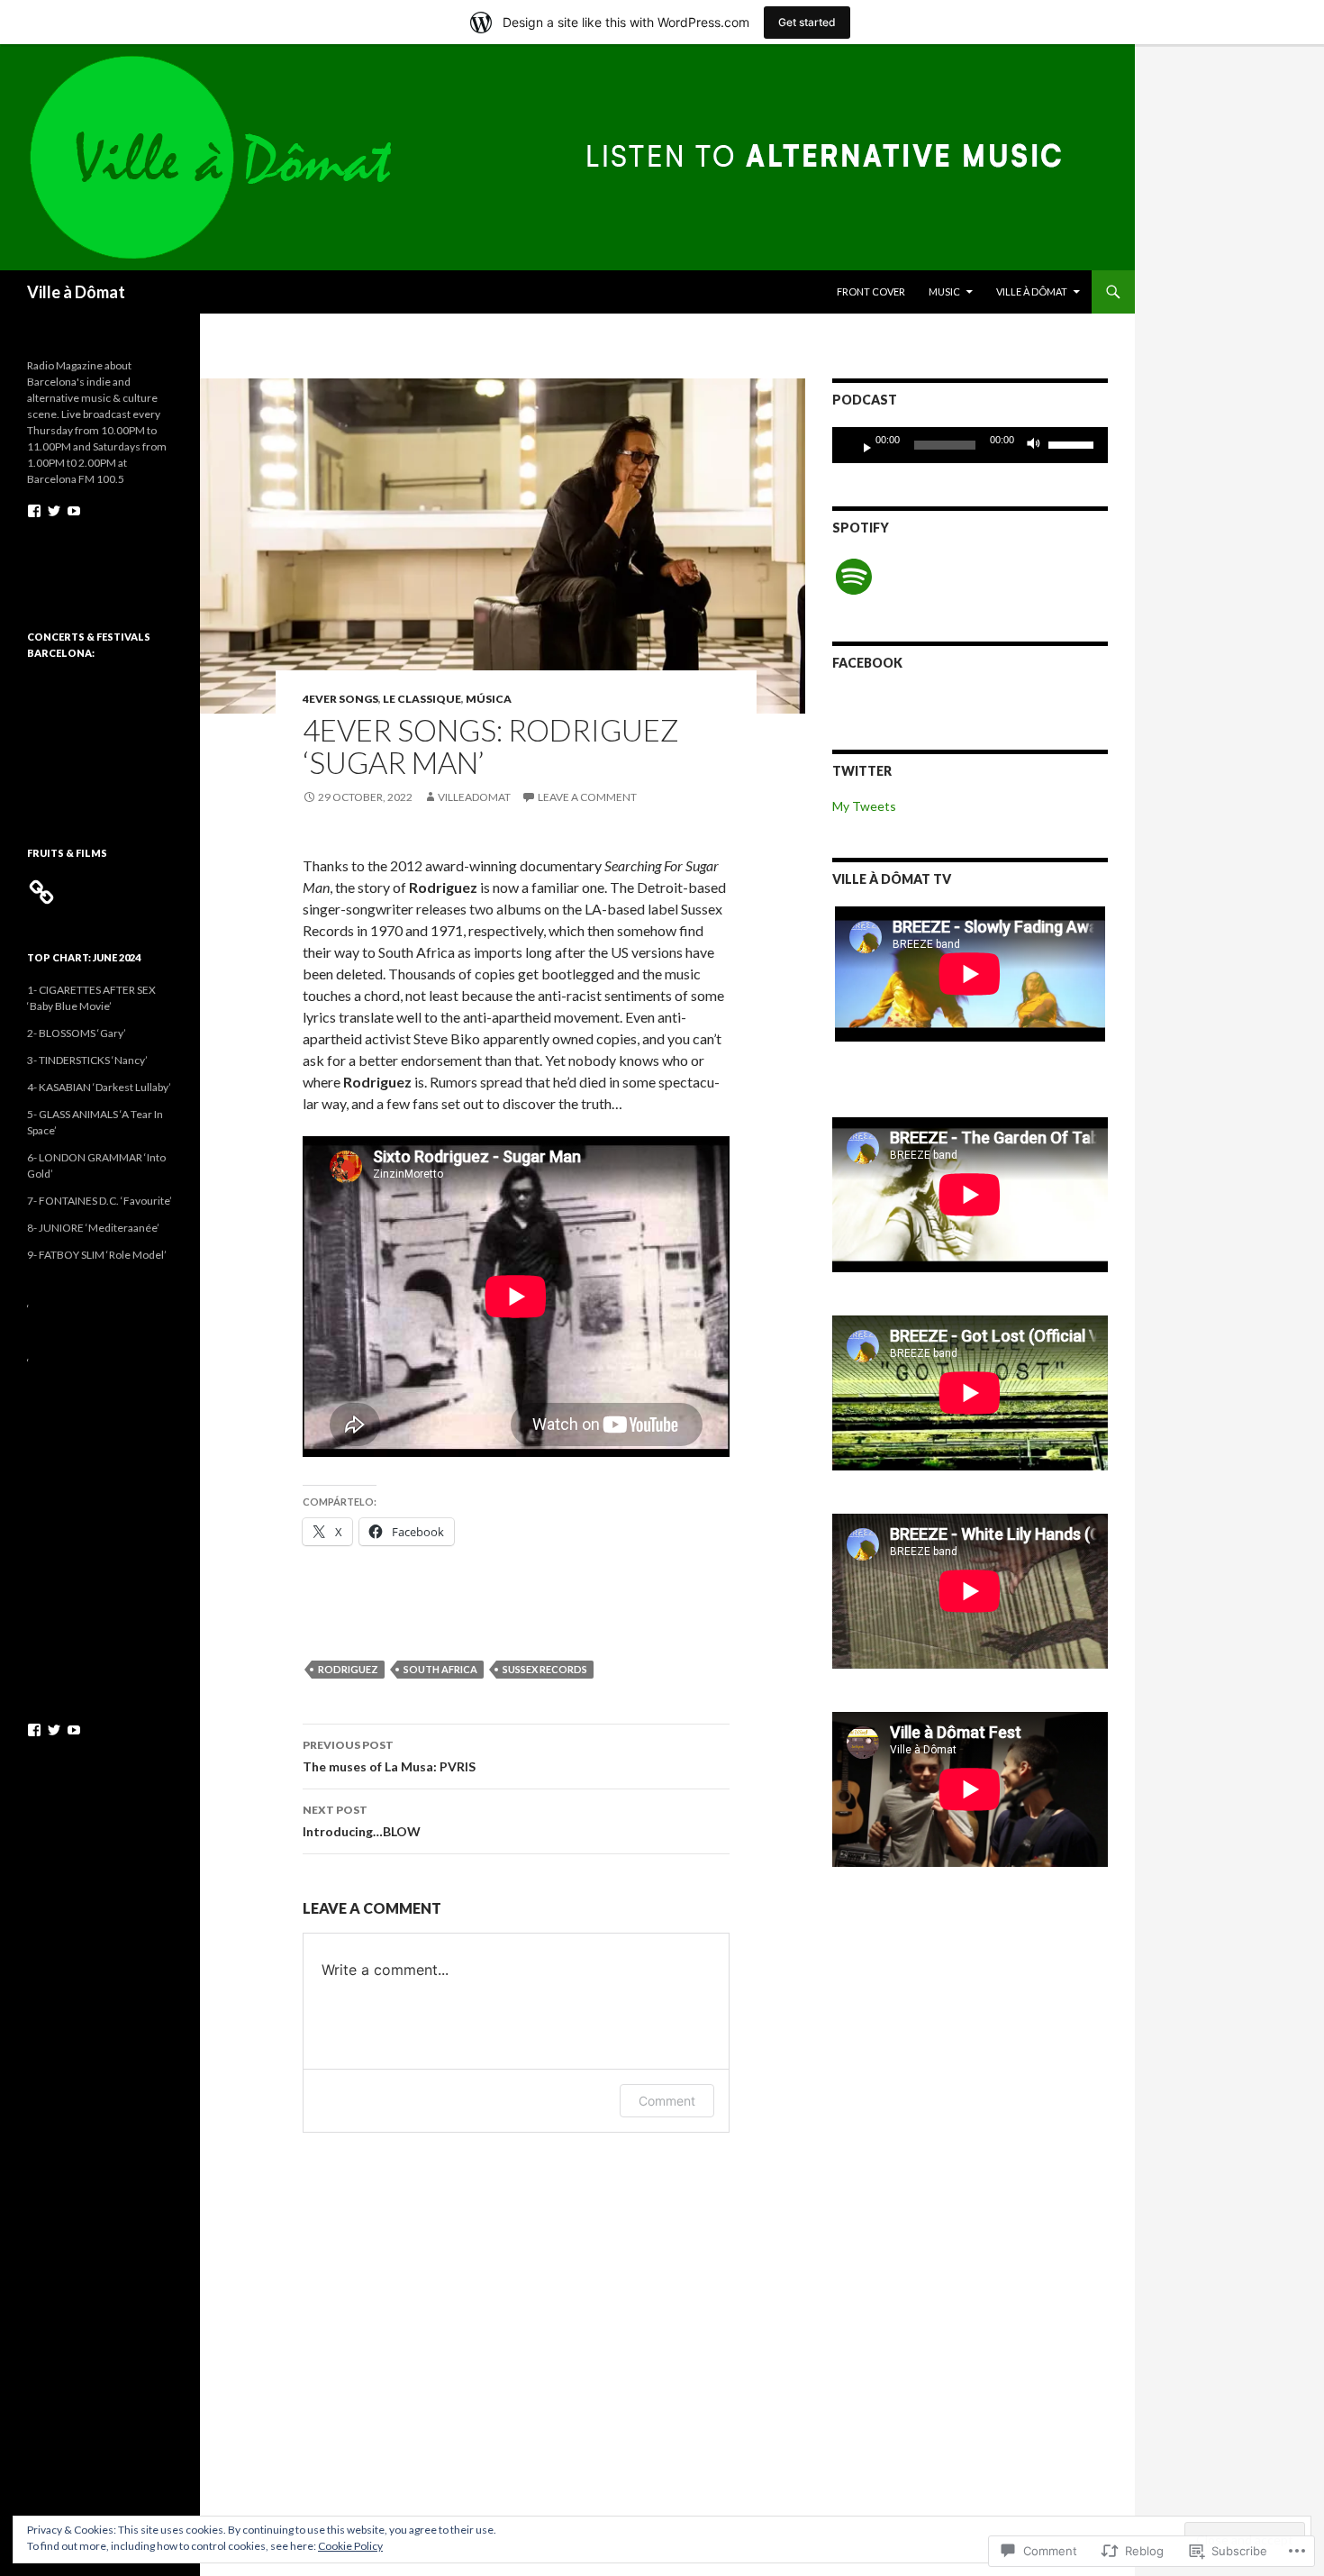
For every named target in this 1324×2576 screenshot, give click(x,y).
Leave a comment (587, 797)
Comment (667, 2101)
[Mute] (1038, 445)
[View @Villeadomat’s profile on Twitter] (54, 511)
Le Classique (422, 699)
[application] (970, 445)
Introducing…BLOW (362, 1821)
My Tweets (864, 806)
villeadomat (474, 797)
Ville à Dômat (76, 292)
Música (489, 699)
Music (944, 291)
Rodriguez (348, 1669)
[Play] (860, 445)
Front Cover (871, 291)
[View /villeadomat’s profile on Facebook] (34, 511)
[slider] (1074, 443)
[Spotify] (854, 577)
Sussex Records (545, 1669)
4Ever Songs (340, 699)
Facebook (867, 663)
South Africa (440, 1669)
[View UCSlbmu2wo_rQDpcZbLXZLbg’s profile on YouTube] (74, 511)
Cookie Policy (350, 2546)
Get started (807, 22)
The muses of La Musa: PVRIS (389, 1756)
